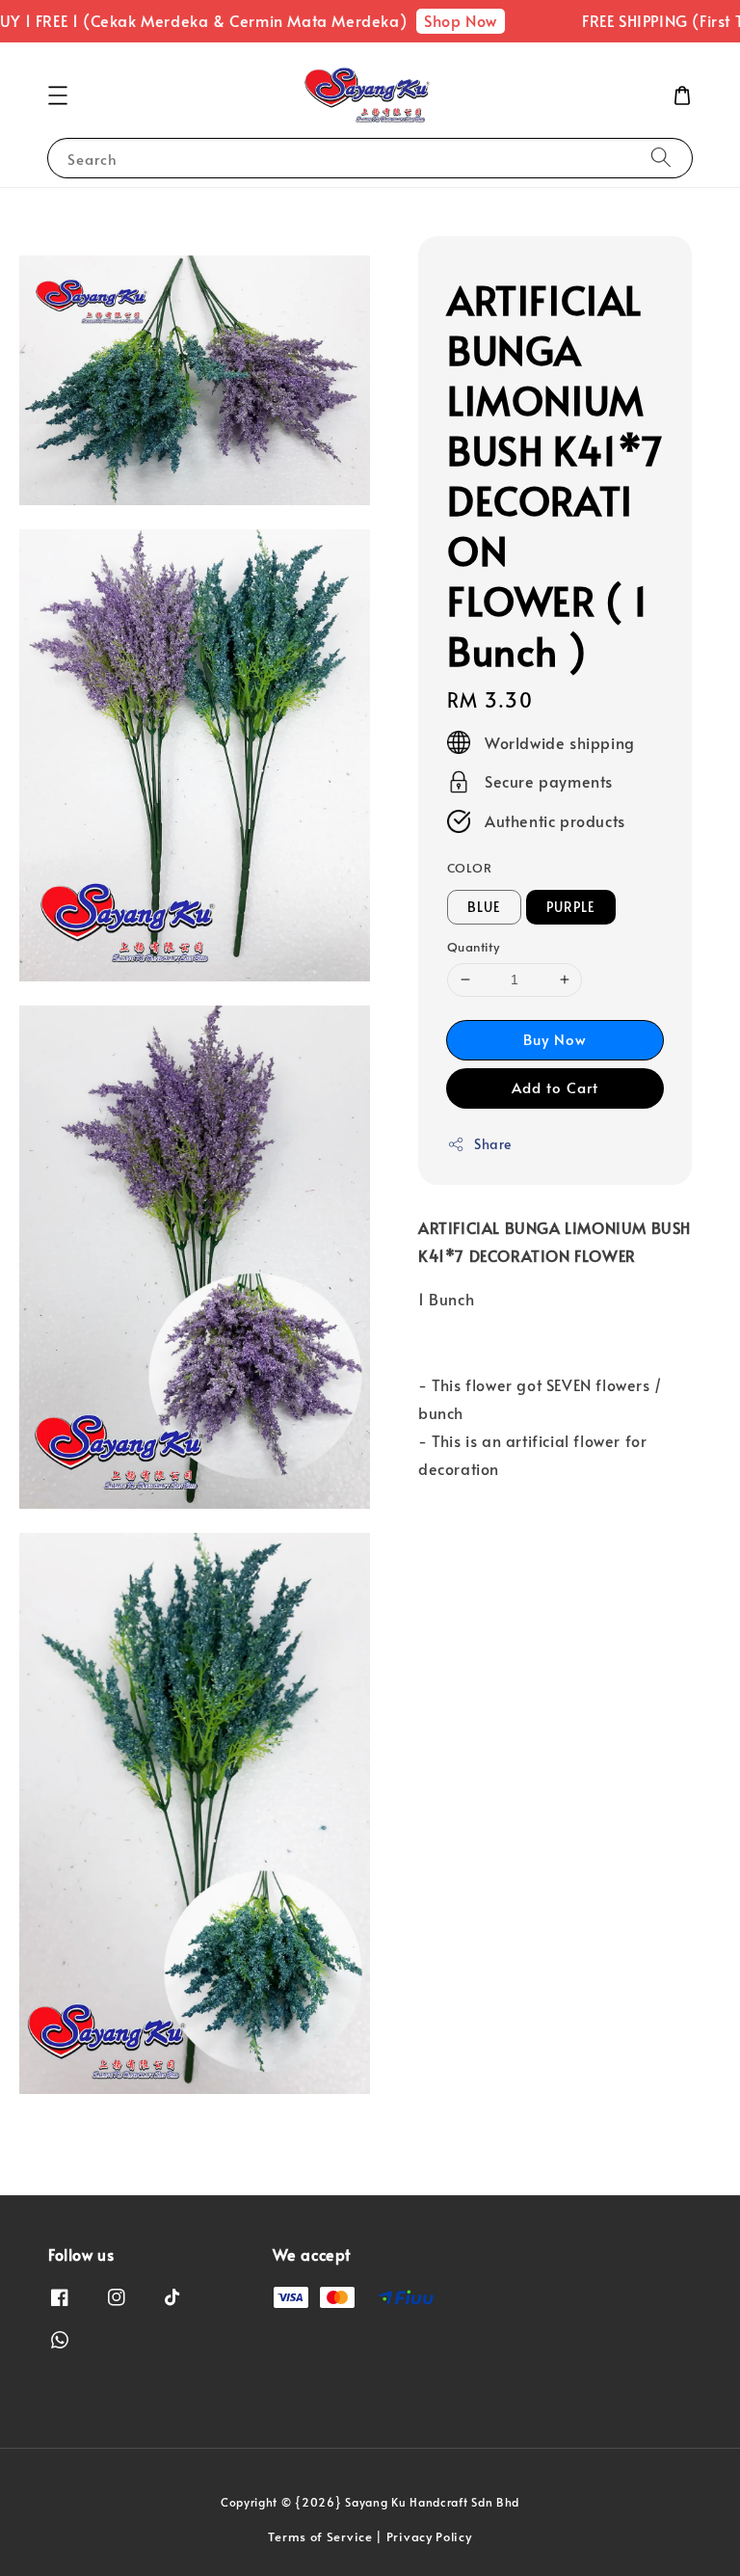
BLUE (484, 907)
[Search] (661, 158)
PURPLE (571, 907)
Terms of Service (320, 2536)
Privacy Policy (429, 2536)
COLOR (469, 868)
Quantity (473, 947)
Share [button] (493, 1144)
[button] (58, 95)
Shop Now (435, 20)
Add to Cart (555, 1087)
